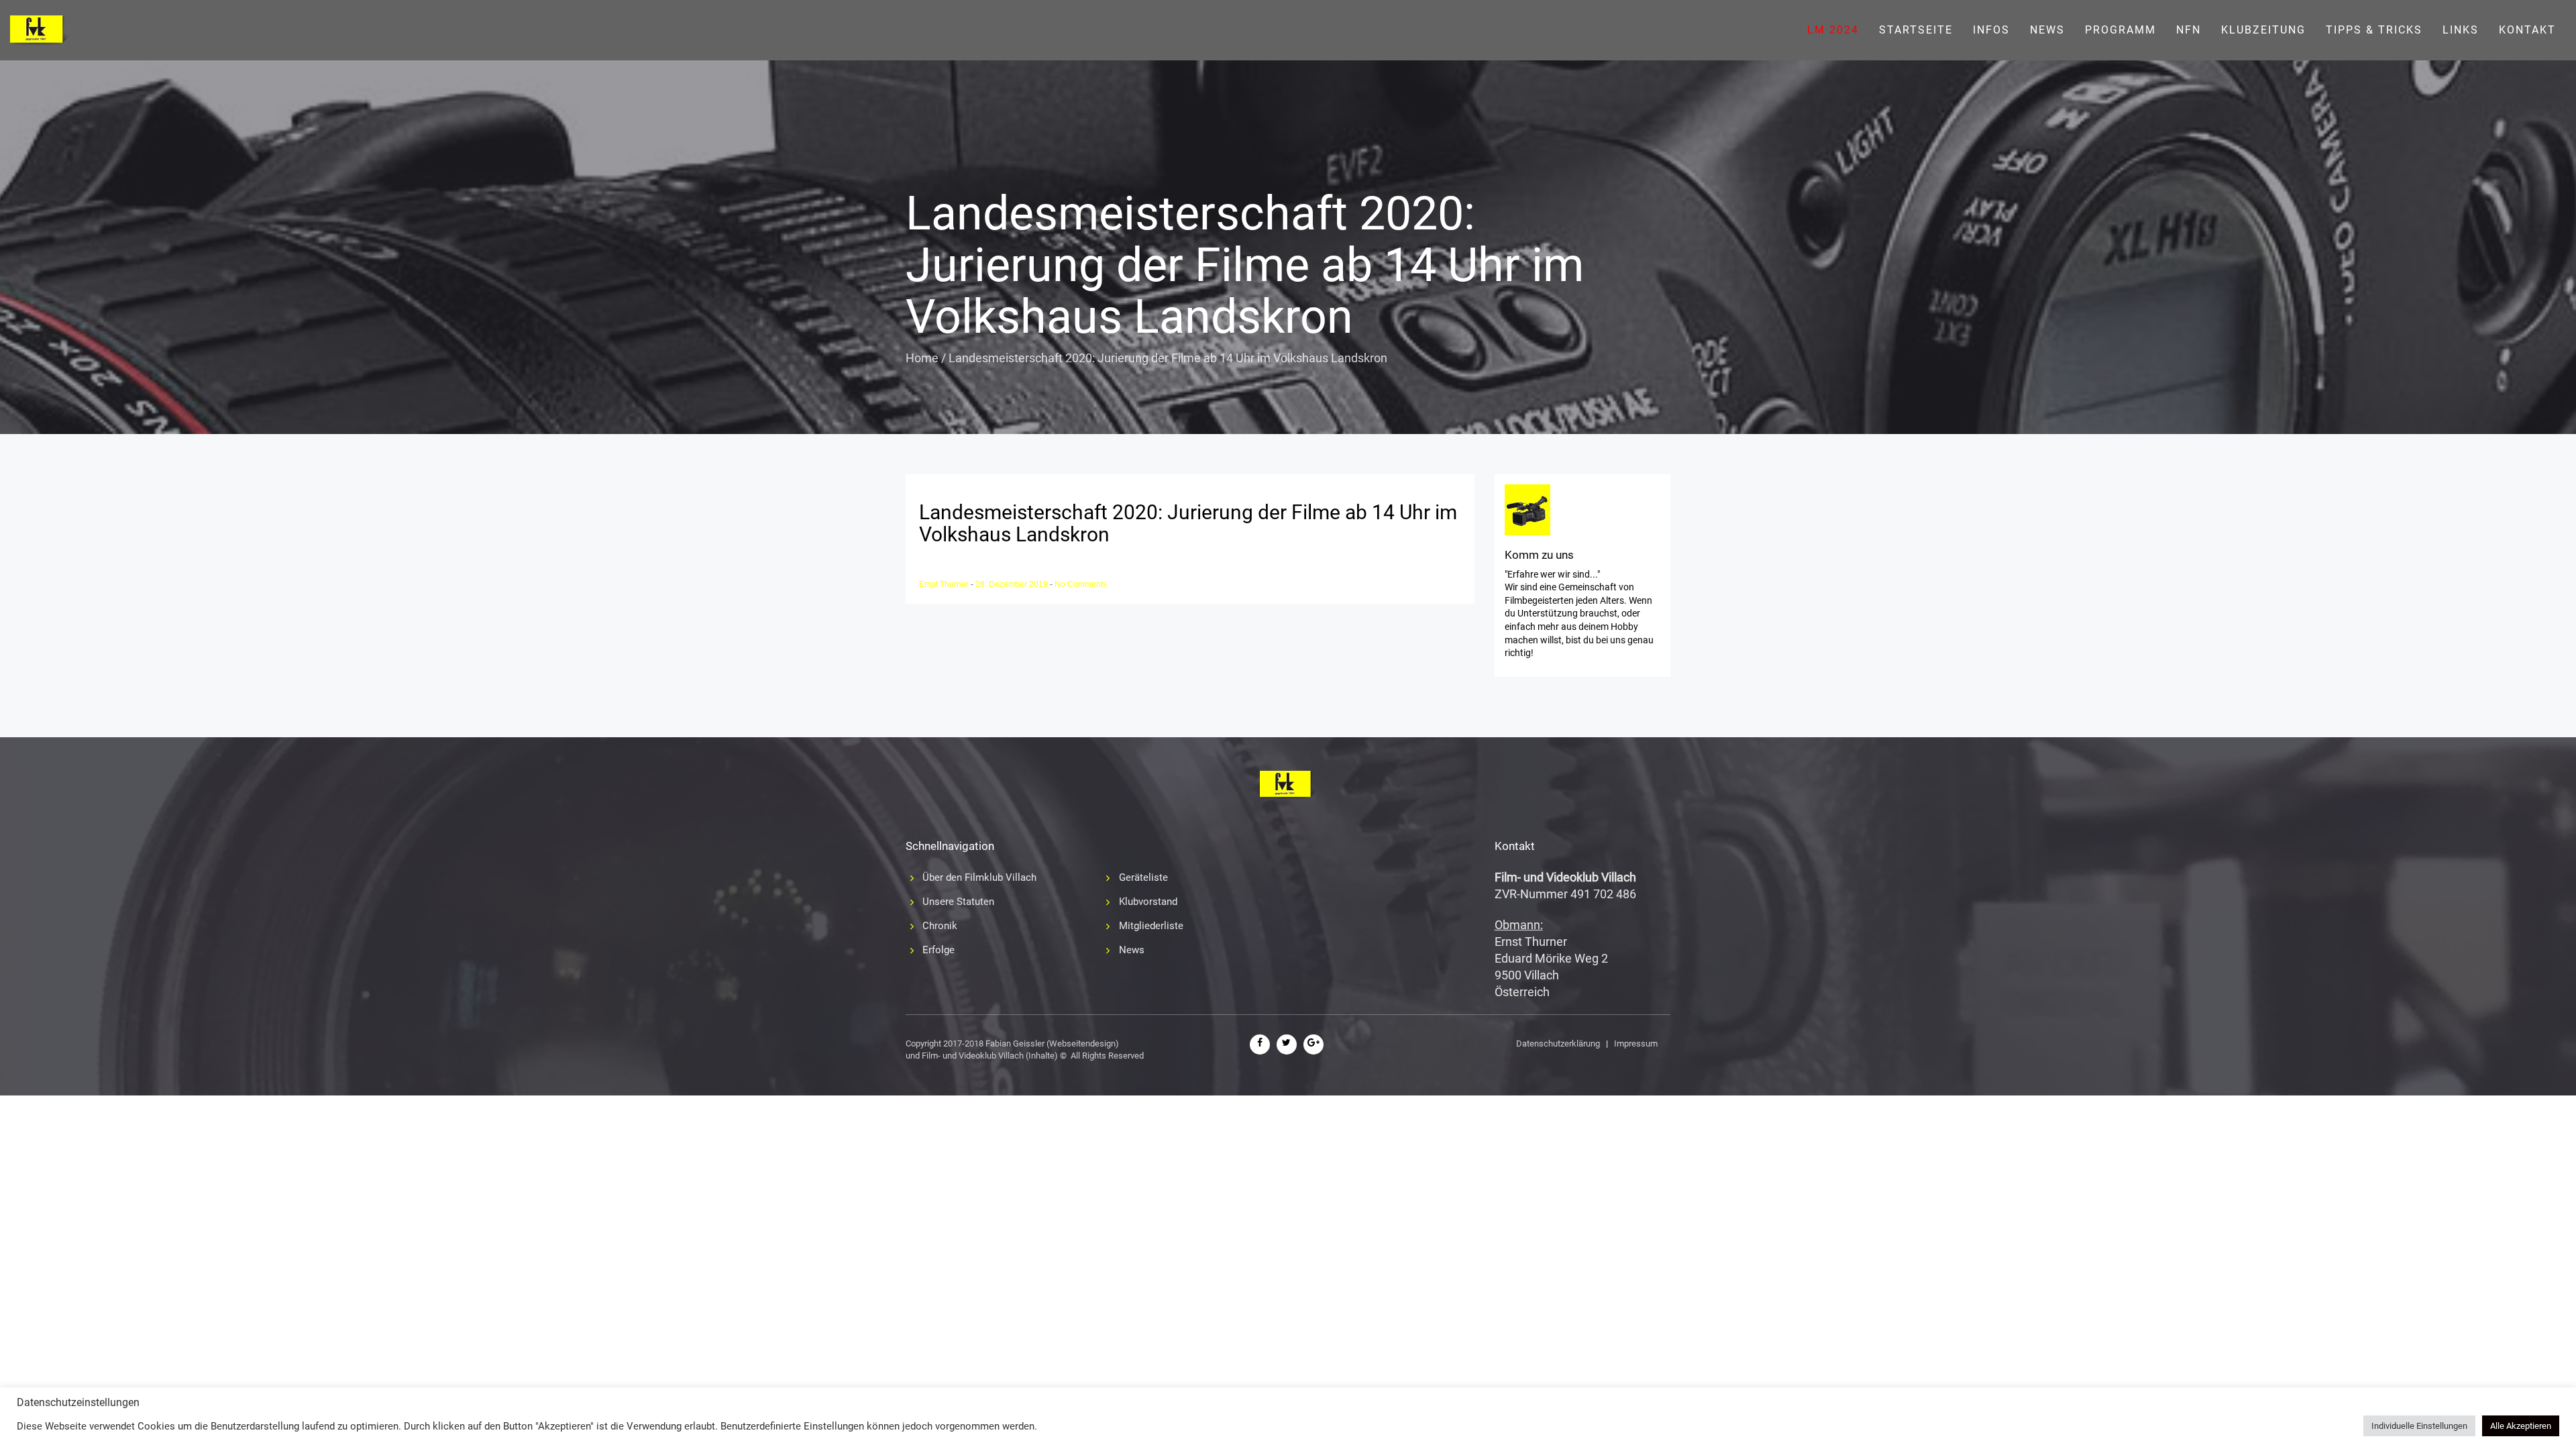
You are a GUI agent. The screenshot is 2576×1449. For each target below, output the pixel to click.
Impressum (1636, 1043)
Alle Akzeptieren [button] (2521, 1426)
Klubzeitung (2263, 30)
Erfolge (938, 950)
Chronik (940, 926)
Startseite (1916, 30)
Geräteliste (1143, 877)
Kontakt (2527, 30)
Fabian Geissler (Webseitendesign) (1052, 1043)
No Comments (1081, 584)
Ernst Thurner (945, 584)
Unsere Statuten (958, 902)
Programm (2121, 30)
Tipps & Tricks (2374, 30)
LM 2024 (1833, 30)
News (2047, 30)
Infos (1991, 30)
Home (922, 358)
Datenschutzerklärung (1558, 1043)
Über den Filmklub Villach (979, 877)
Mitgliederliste (1151, 926)
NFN (2189, 30)
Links (2461, 30)
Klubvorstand (1148, 902)
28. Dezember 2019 (1013, 584)
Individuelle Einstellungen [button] (2419, 1426)
